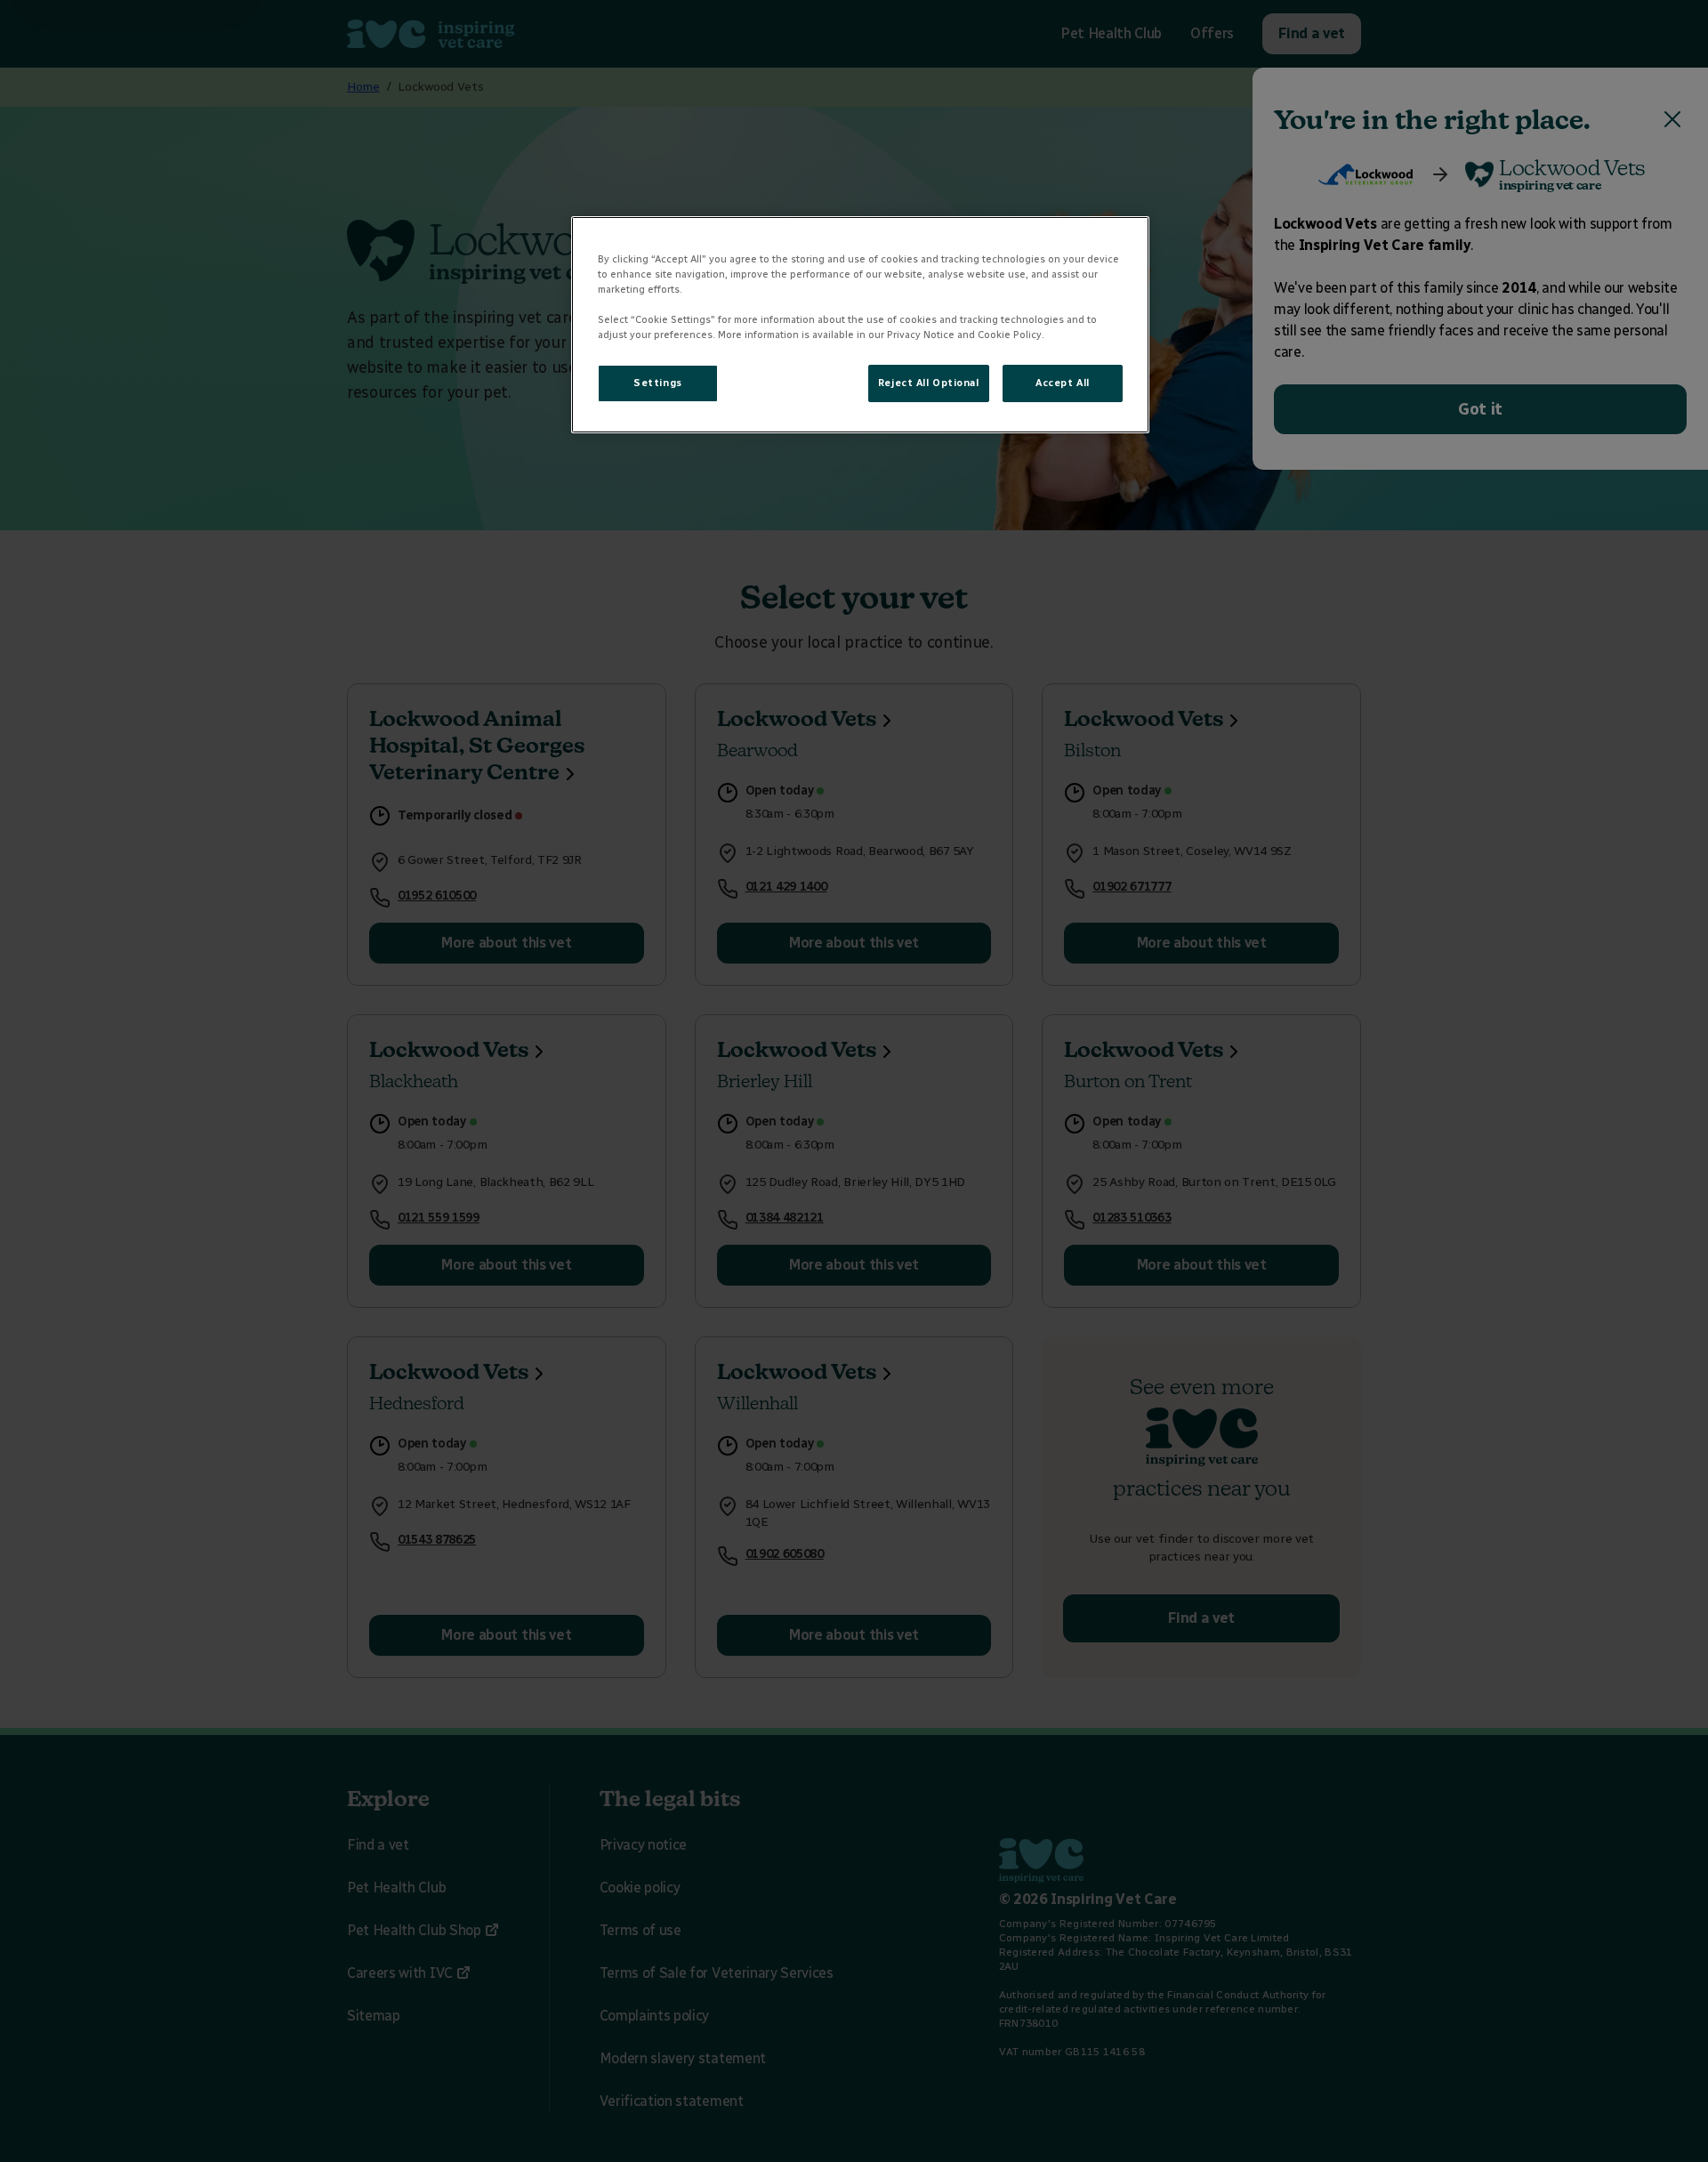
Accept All (1063, 383)
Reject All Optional (929, 383)
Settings (658, 383)
